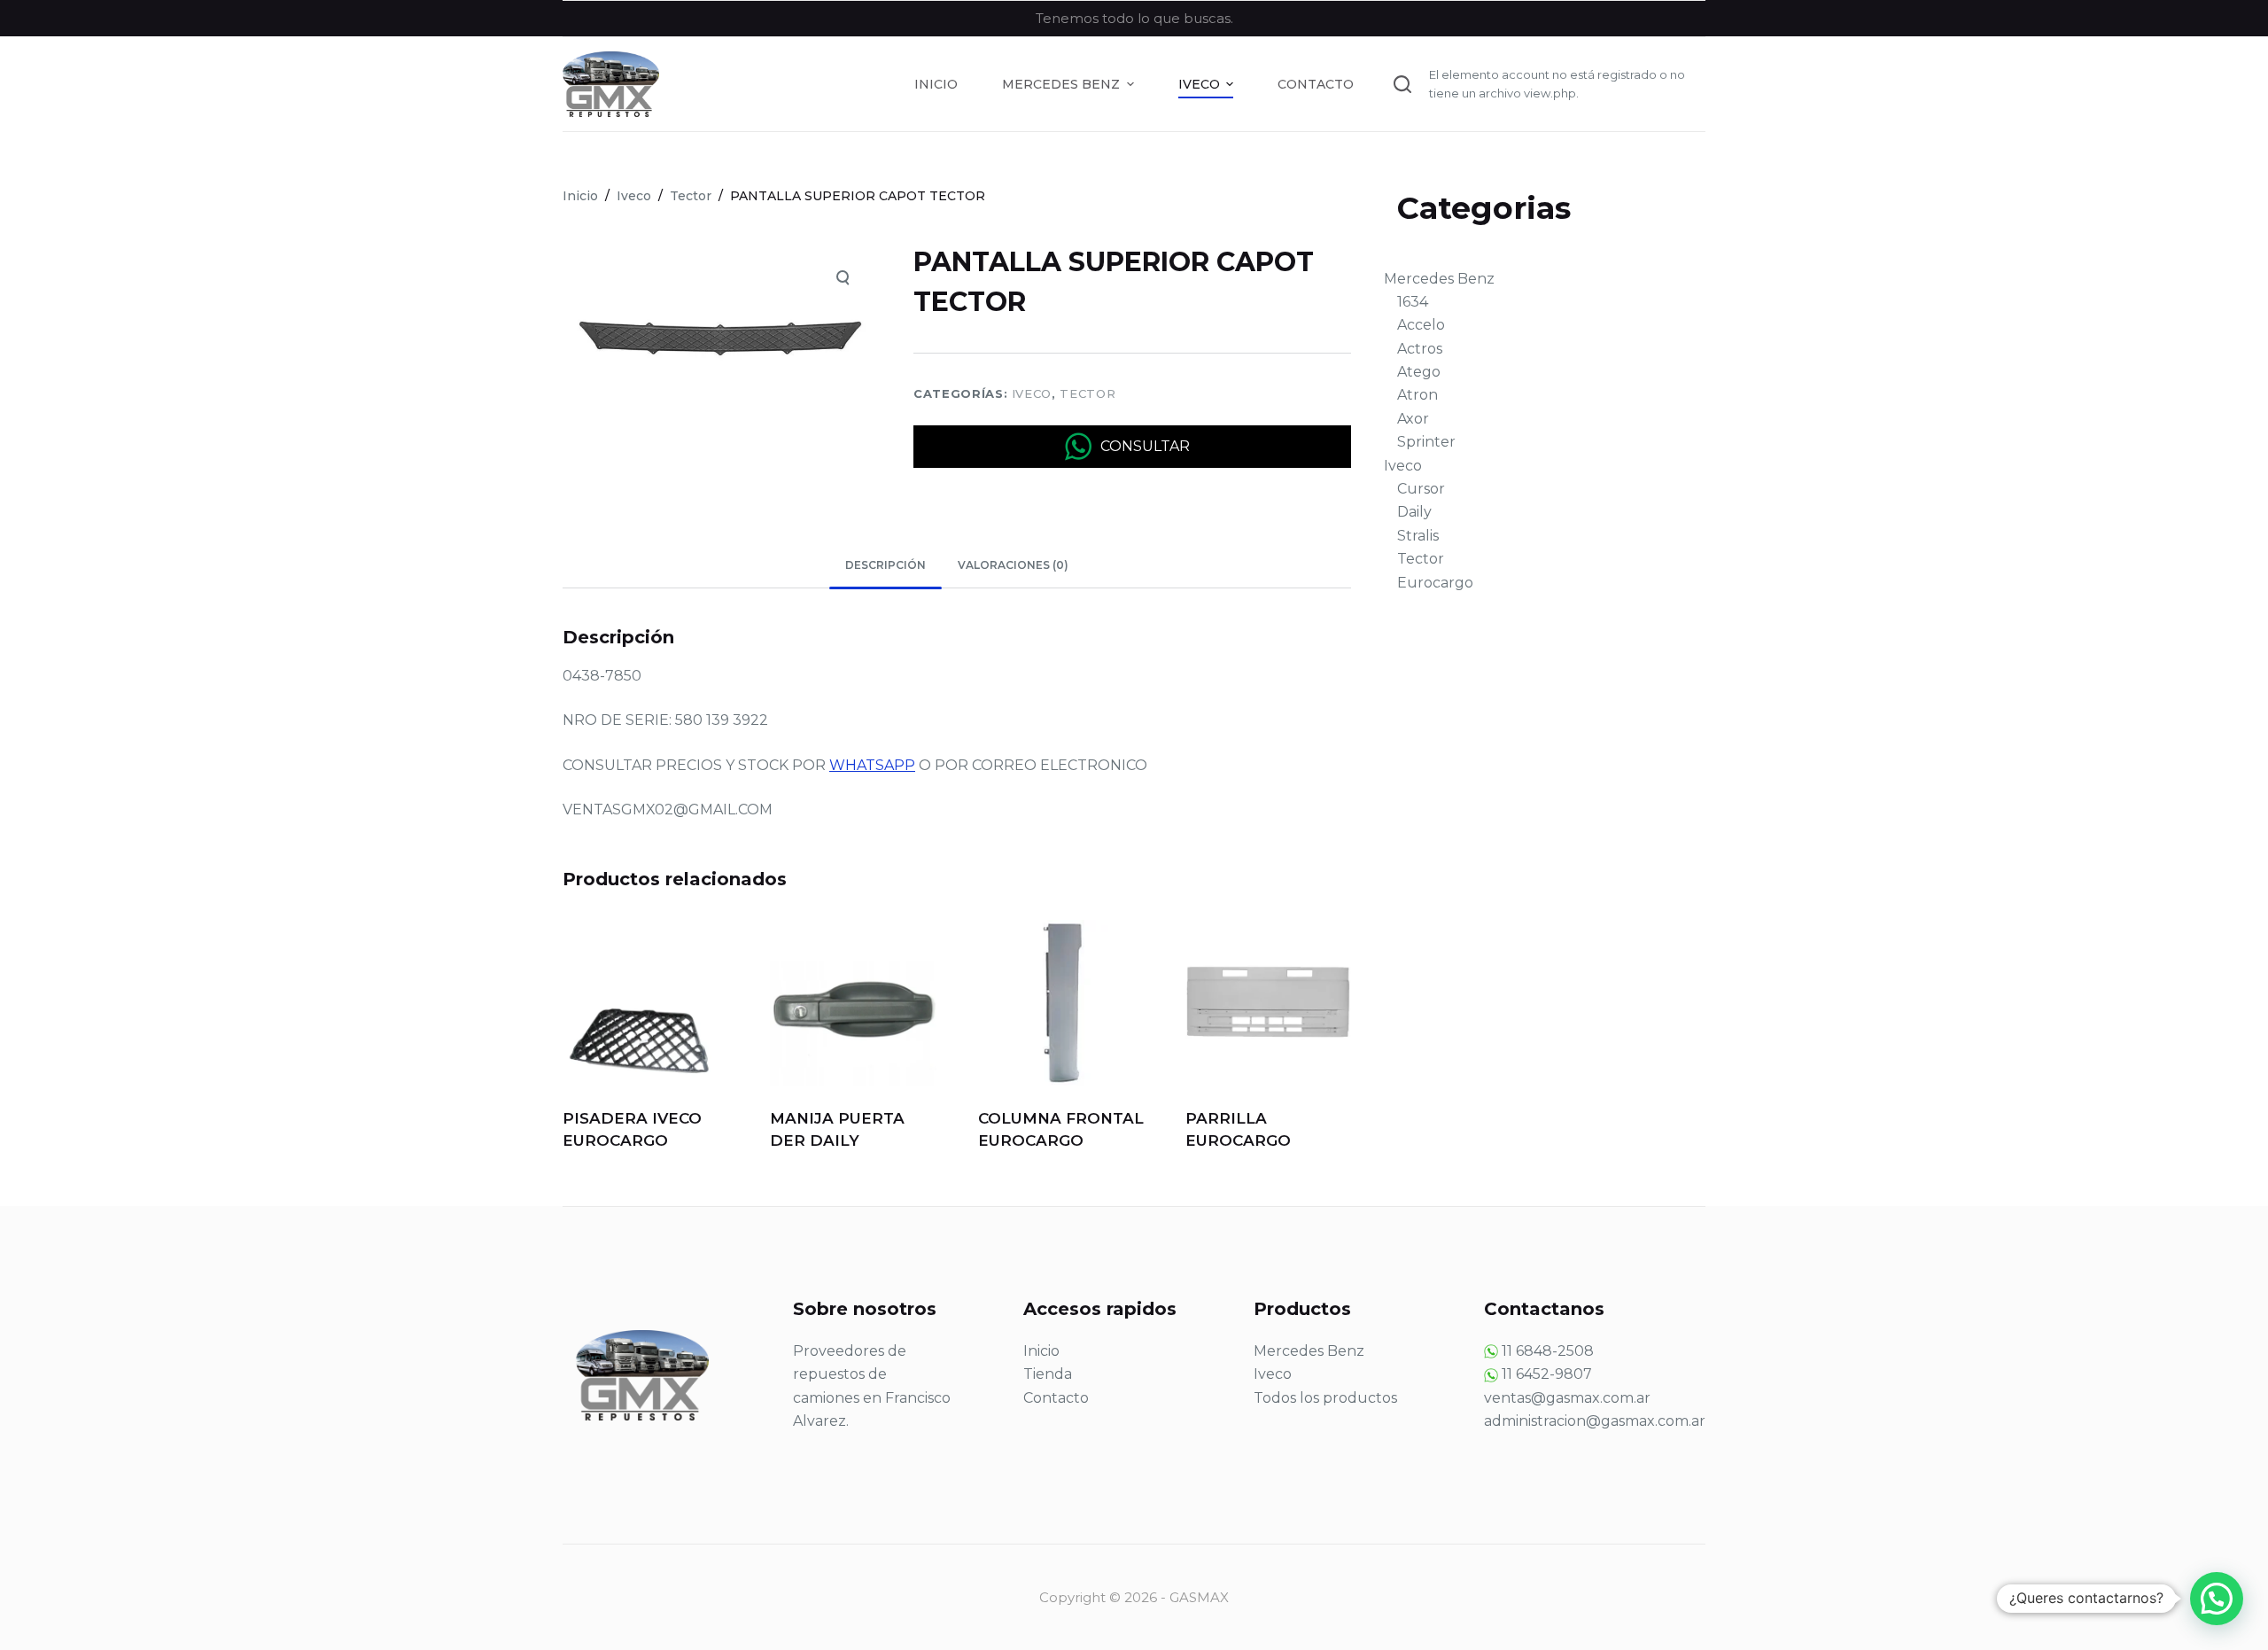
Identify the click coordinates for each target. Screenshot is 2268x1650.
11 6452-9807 (1547, 1374)
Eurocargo (1435, 583)
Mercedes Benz (1439, 279)
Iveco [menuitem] (1199, 84)
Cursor (1421, 489)
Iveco (1032, 393)
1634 (1413, 302)
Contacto (1056, 1398)
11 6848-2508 (1548, 1351)
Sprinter (1426, 442)
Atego (1419, 372)
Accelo (1421, 325)
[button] (2217, 1599)
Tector (1087, 393)
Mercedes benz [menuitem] (1061, 84)
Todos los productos (1325, 1398)
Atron (1417, 395)
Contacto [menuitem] (1316, 84)
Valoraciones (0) (1013, 565)
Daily (1414, 512)
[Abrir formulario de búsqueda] (1402, 84)
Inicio (1041, 1351)
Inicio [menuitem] (936, 84)
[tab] (885, 566)
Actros (1420, 349)
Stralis (1418, 536)
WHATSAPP (872, 765)
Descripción (885, 565)
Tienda (1048, 1374)
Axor (1413, 419)
